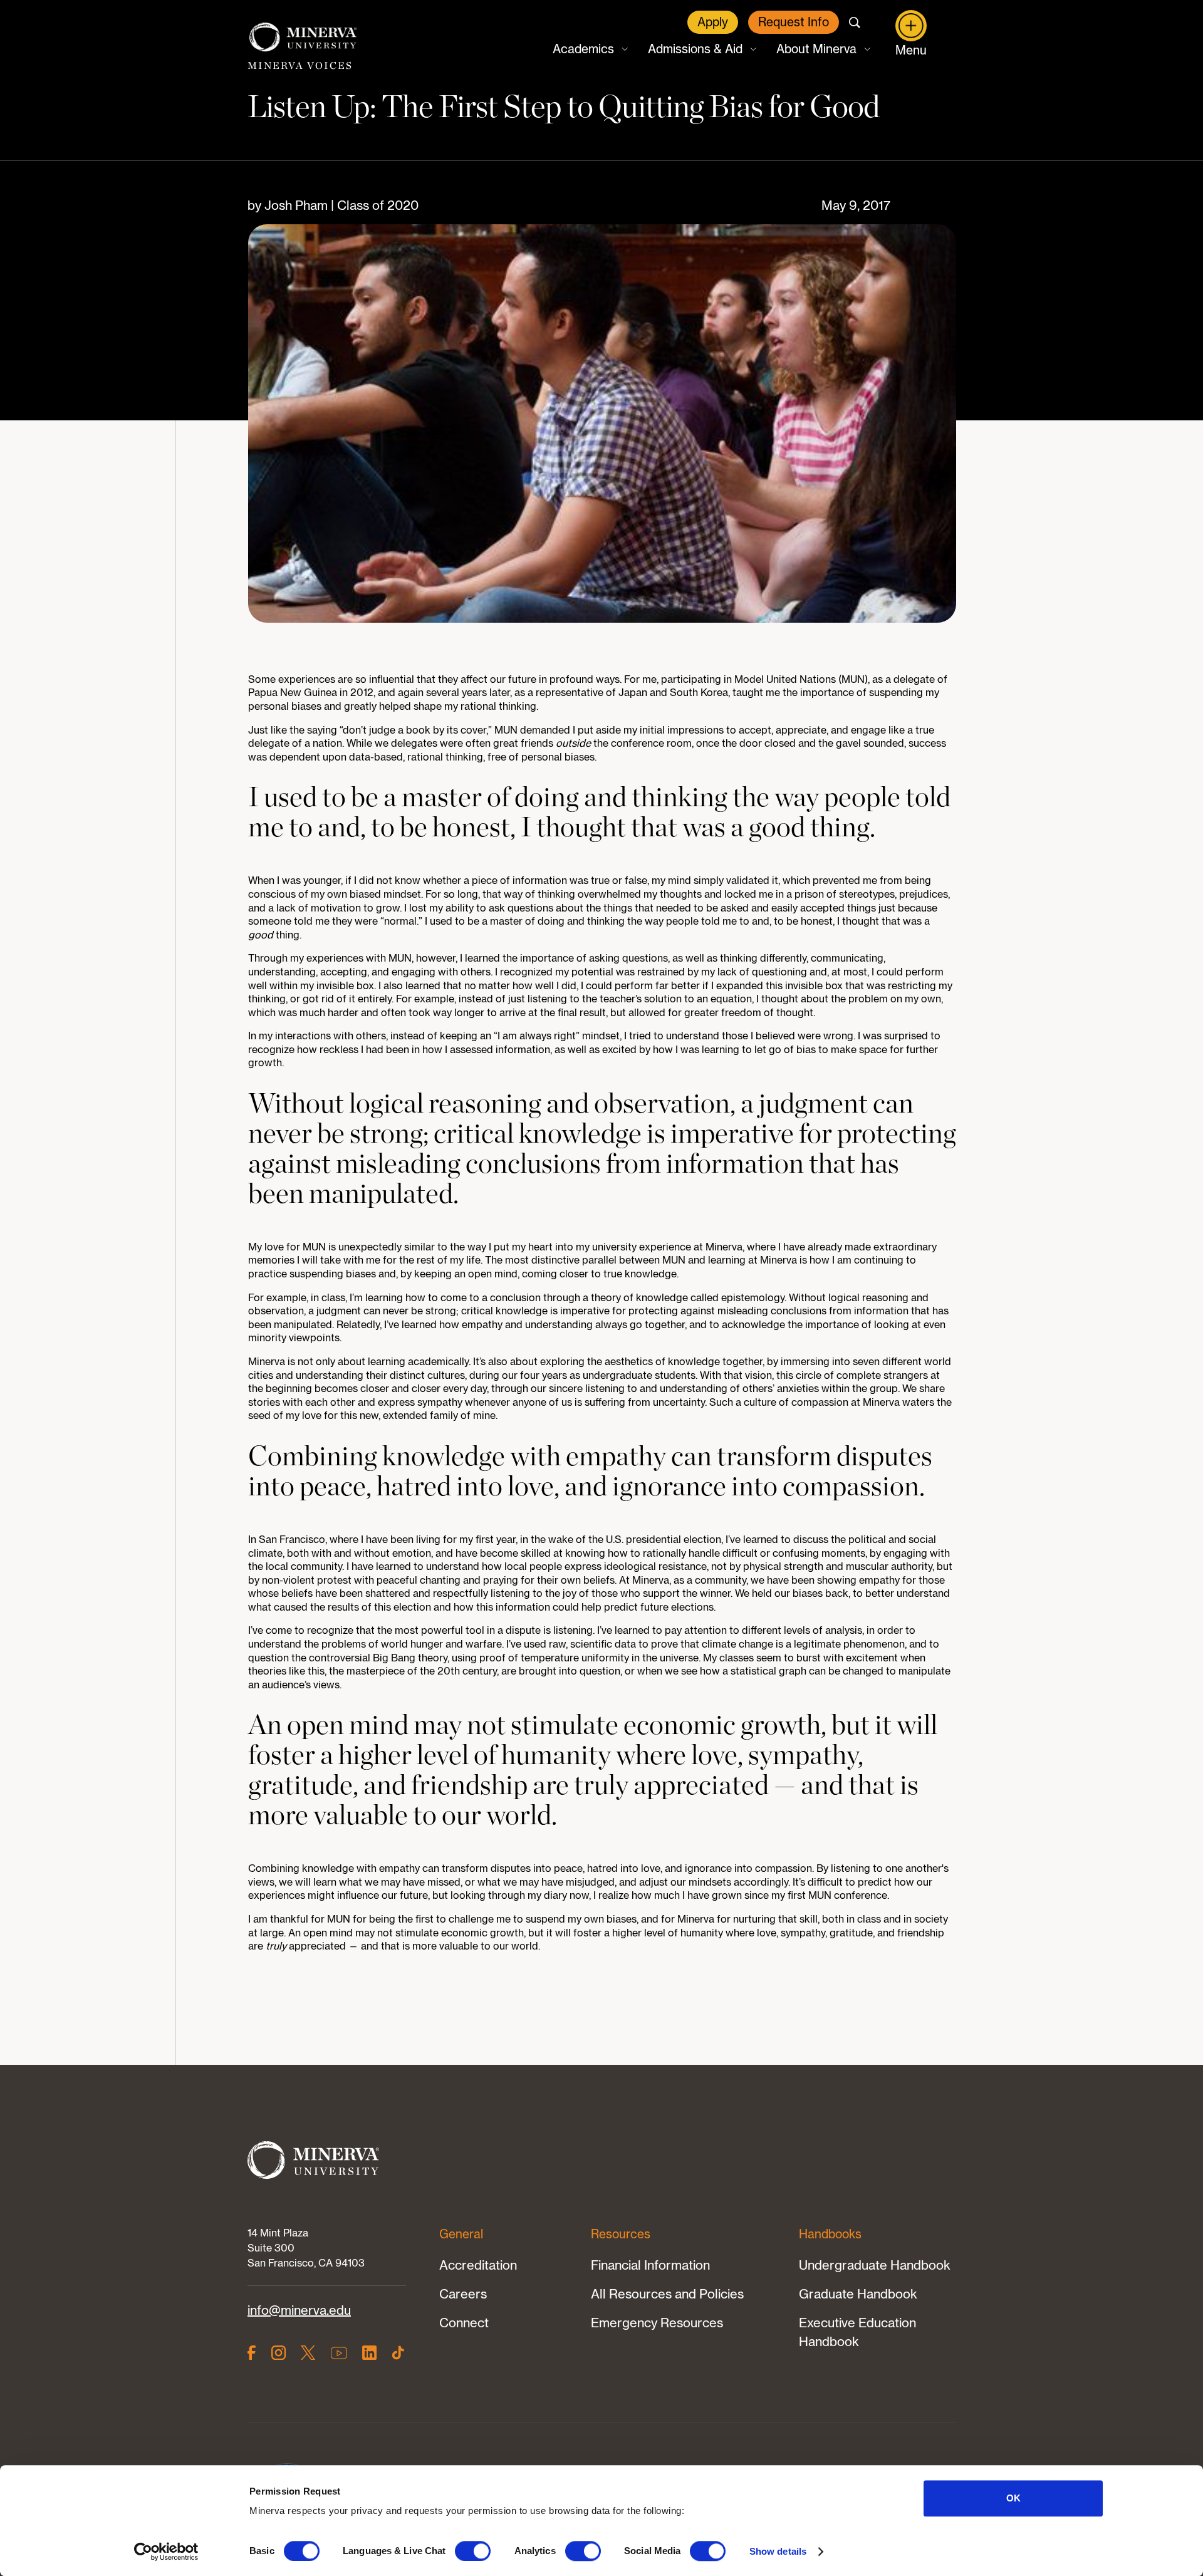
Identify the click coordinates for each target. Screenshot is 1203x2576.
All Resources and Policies (667, 2294)
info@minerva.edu (299, 2310)
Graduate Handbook (858, 2294)
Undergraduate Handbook (875, 2265)
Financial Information (650, 2265)
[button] (589, 49)
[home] (303, 38)
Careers (463, 2294)
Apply (713, 22)
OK (1013, 2498)
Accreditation (478, 2265)
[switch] (473, 2551)
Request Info (794, 22)
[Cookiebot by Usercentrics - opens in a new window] (166, 2552)
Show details (778, 2551)
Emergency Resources (657, 2323)
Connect (464, 2323)
